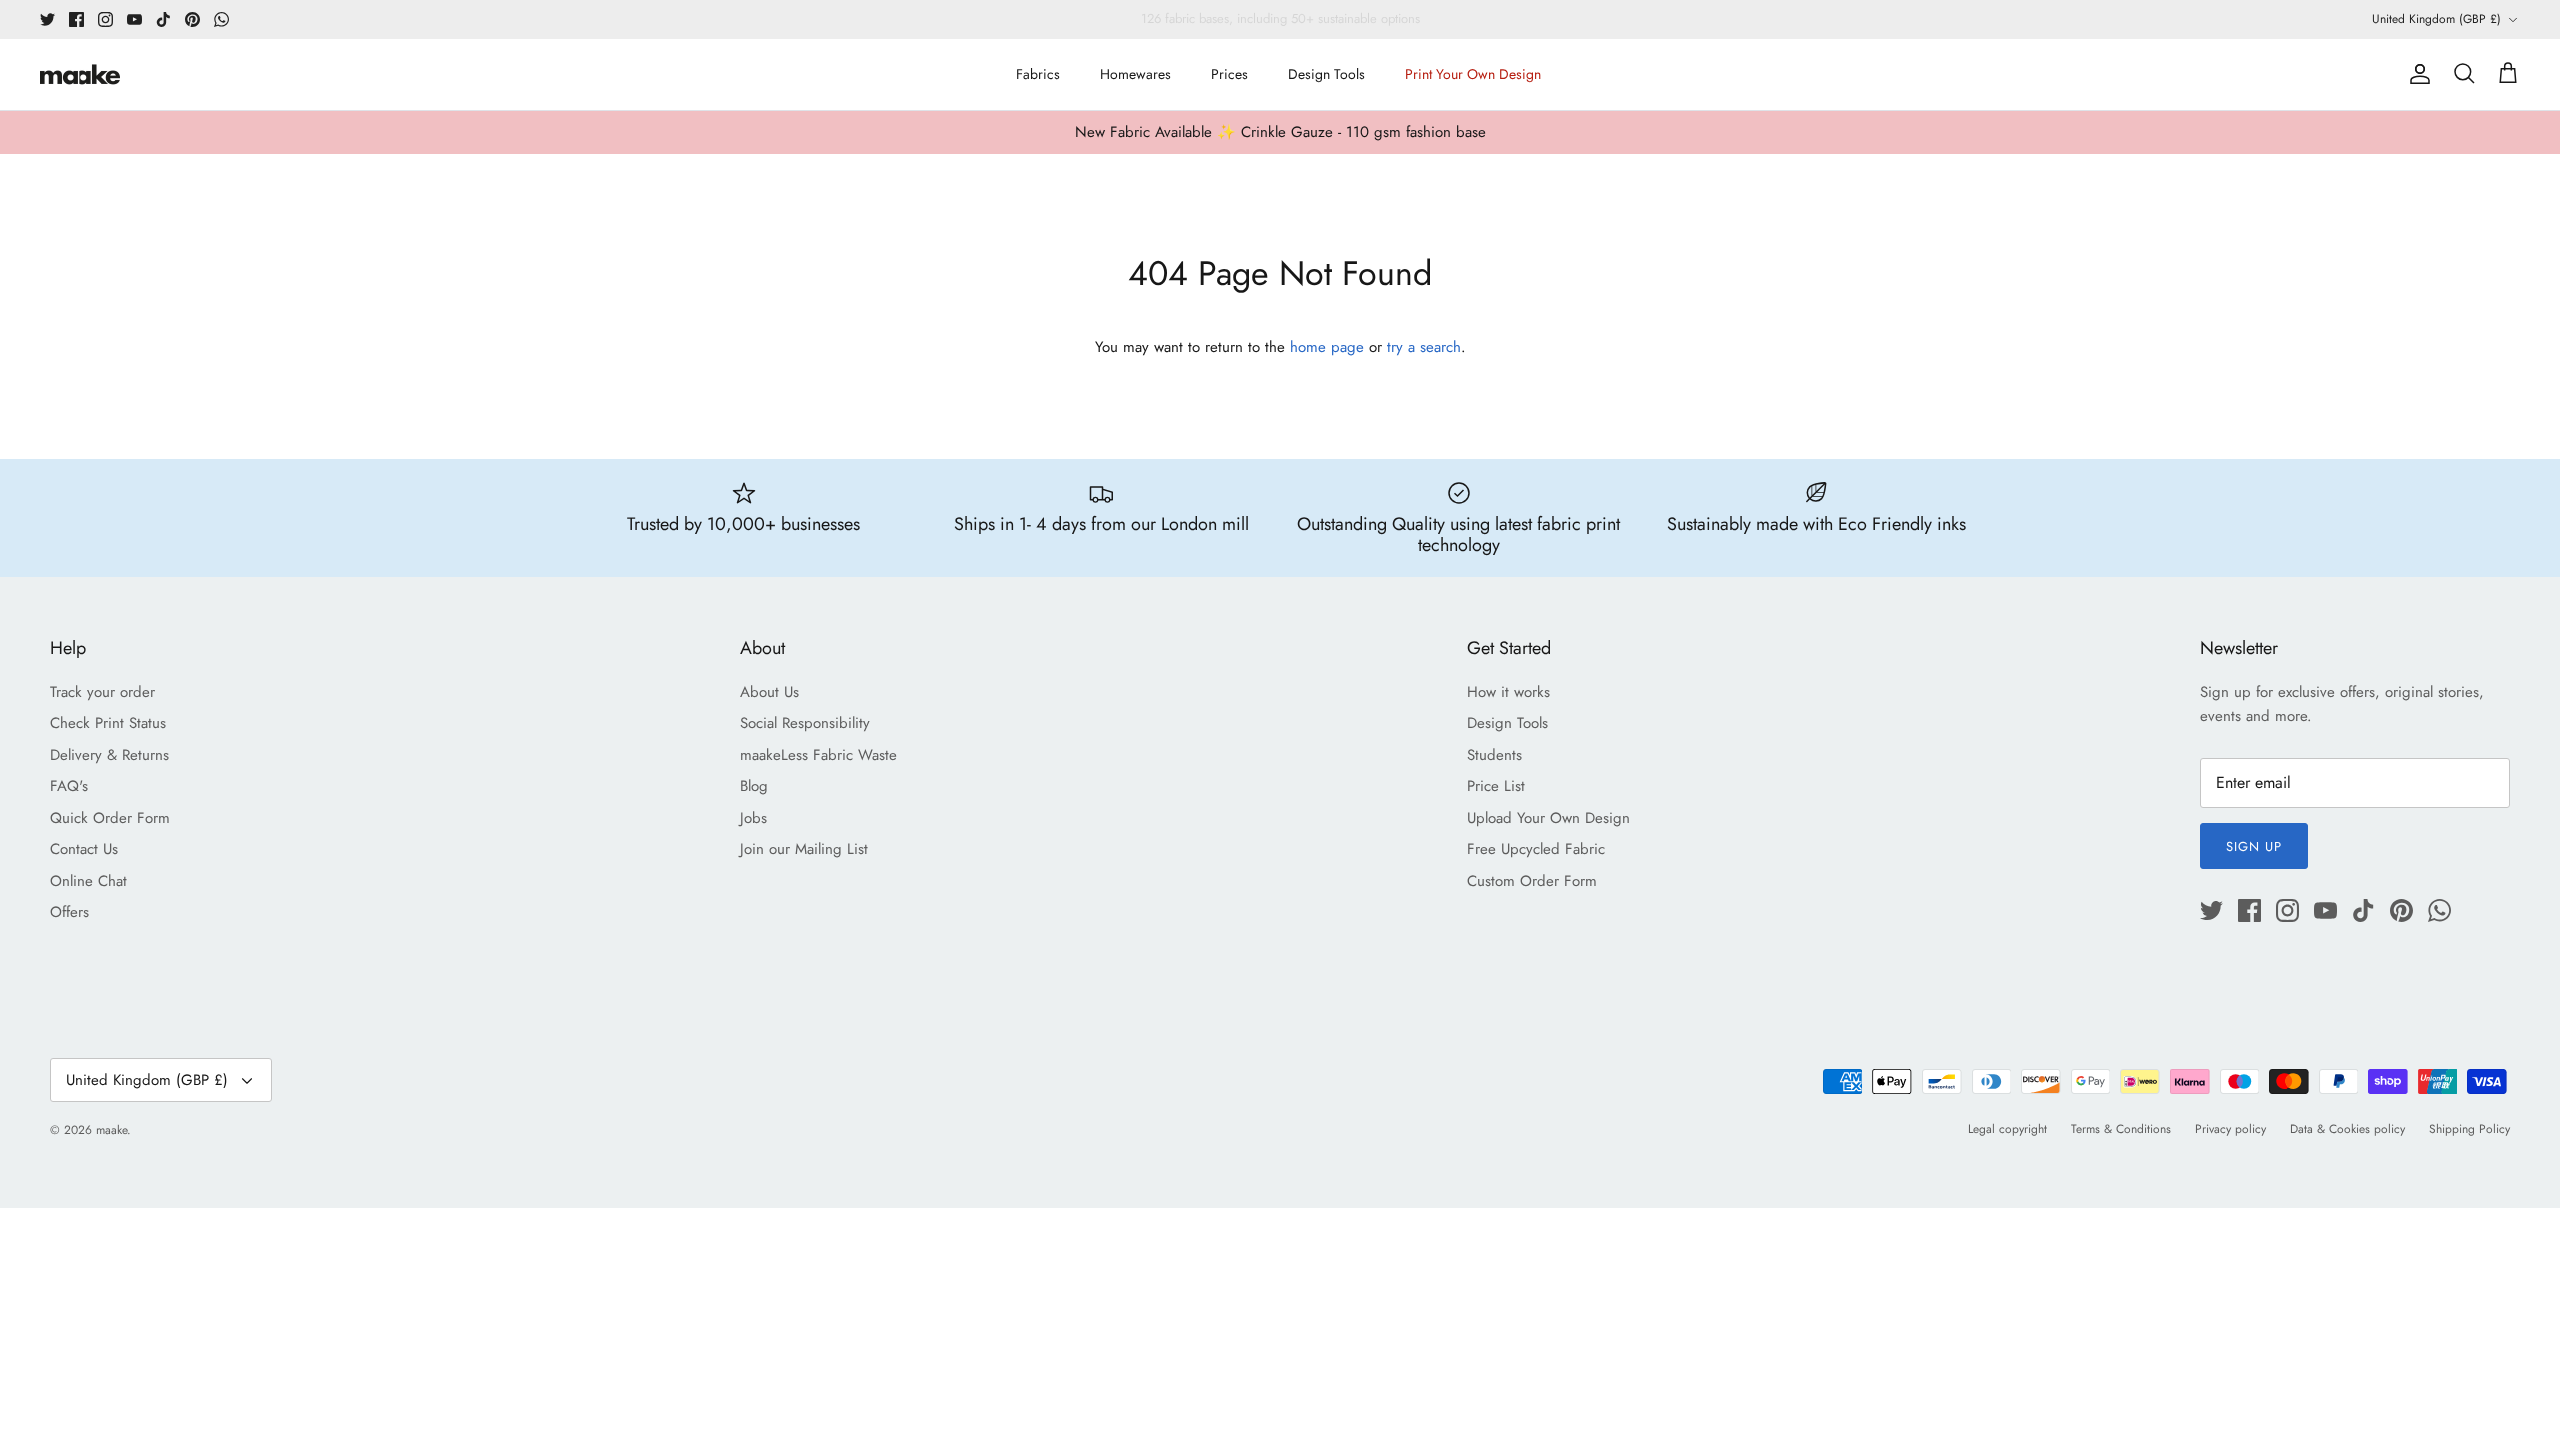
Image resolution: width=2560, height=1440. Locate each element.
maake (111, 1130)
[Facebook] (76, 19)
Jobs (753, 818)
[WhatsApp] (221, 19)
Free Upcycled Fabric (1536, 849)
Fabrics (1038, 74)
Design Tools (1326, 74)
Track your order (102, 692)
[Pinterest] (192, 19)
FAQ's (69, 786)
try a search (1424, 347)
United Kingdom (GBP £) (2436, 19)
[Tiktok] (163, 19)
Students (1494, 755)
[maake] (80, 74)
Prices (1229, 74)
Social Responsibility (805, 723)
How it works (1508, 692)
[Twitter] (47, 19)
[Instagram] (105, 19)
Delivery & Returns (109, 755)
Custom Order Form (1532, 881)
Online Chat (88, 881)
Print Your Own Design (1473, 74)
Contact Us (84, 849)
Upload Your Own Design (1548, 818)
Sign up (2254, 846)
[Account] (2416, 74)
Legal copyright (2007, 1129)
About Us (769, 692)
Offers (69, 912)
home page (1327, 347)
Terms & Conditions (2121, 1129)
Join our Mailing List (804, 849)
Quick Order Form (110, 818)
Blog (754, 786)
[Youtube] (134, 19)
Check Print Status (108, 723)
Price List (1496, 786)
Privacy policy (2230, 1129)
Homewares (1135, 74)
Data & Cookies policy (2347, 1129)
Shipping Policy (2469, 1129)
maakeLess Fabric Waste (818, 755)
